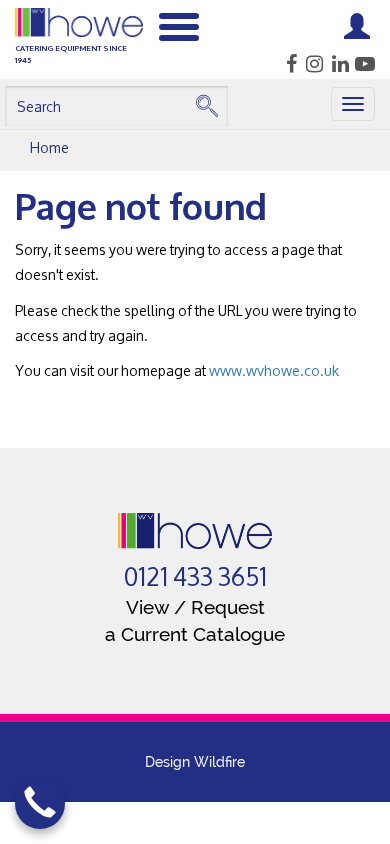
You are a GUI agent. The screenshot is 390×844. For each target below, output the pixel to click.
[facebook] (285, 64)
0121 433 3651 (195, 577)
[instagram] (311, 64)
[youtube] (363, 64)
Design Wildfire (195, 762)
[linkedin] (337, 64)
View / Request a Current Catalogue (195, 620)
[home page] (195, 530)
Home (49, 147)
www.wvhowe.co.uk (274, 370)
